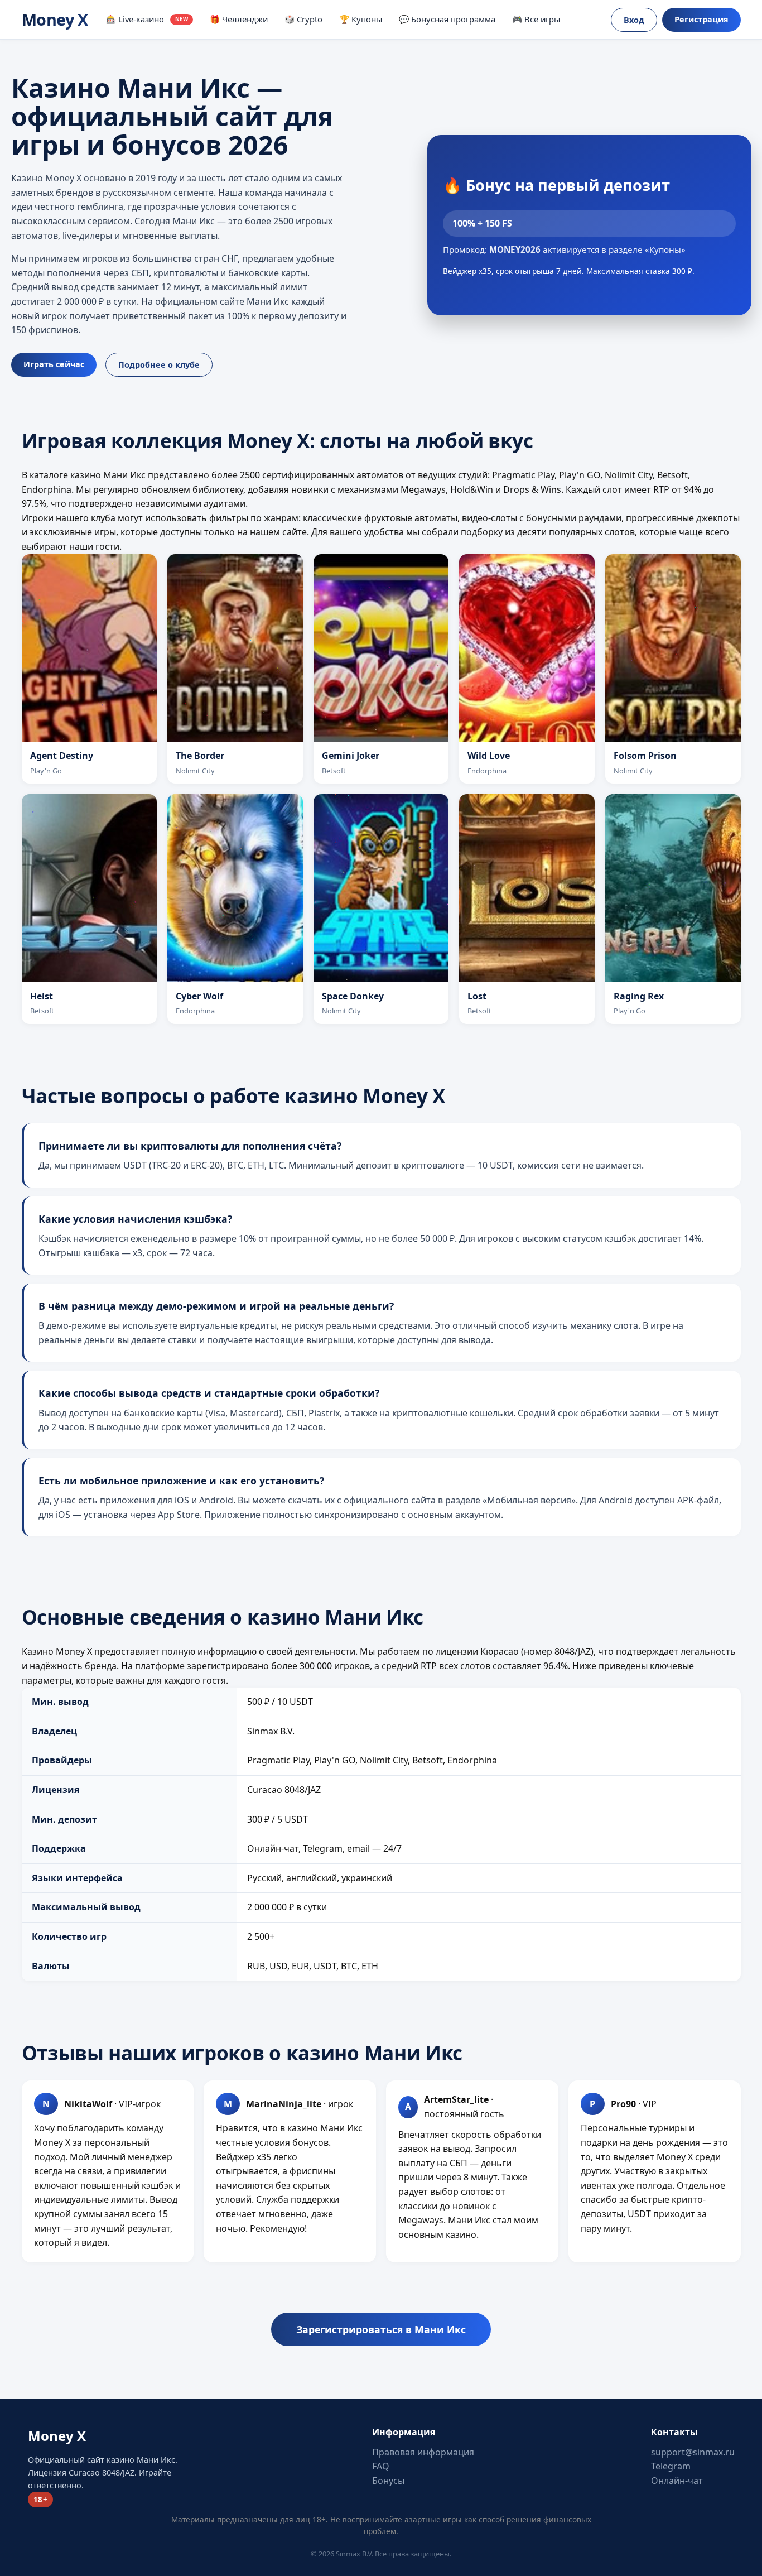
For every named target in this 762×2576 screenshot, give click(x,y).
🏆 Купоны (361, 19)
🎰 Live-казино (147, 19)
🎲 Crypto (303, 19)
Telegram (671, 2466)
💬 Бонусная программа (447, 19)
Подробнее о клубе (159, 365)
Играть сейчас (54, 364)
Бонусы (388, 2481)
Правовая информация (423, 2452)
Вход (634, 20)
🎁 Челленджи (239, 19)
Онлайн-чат (677, 2481)
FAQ (381, 2466)
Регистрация (701, 19)
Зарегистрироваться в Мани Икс (381, 2329)
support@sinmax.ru (693, 2452)
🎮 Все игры (536, 19)
